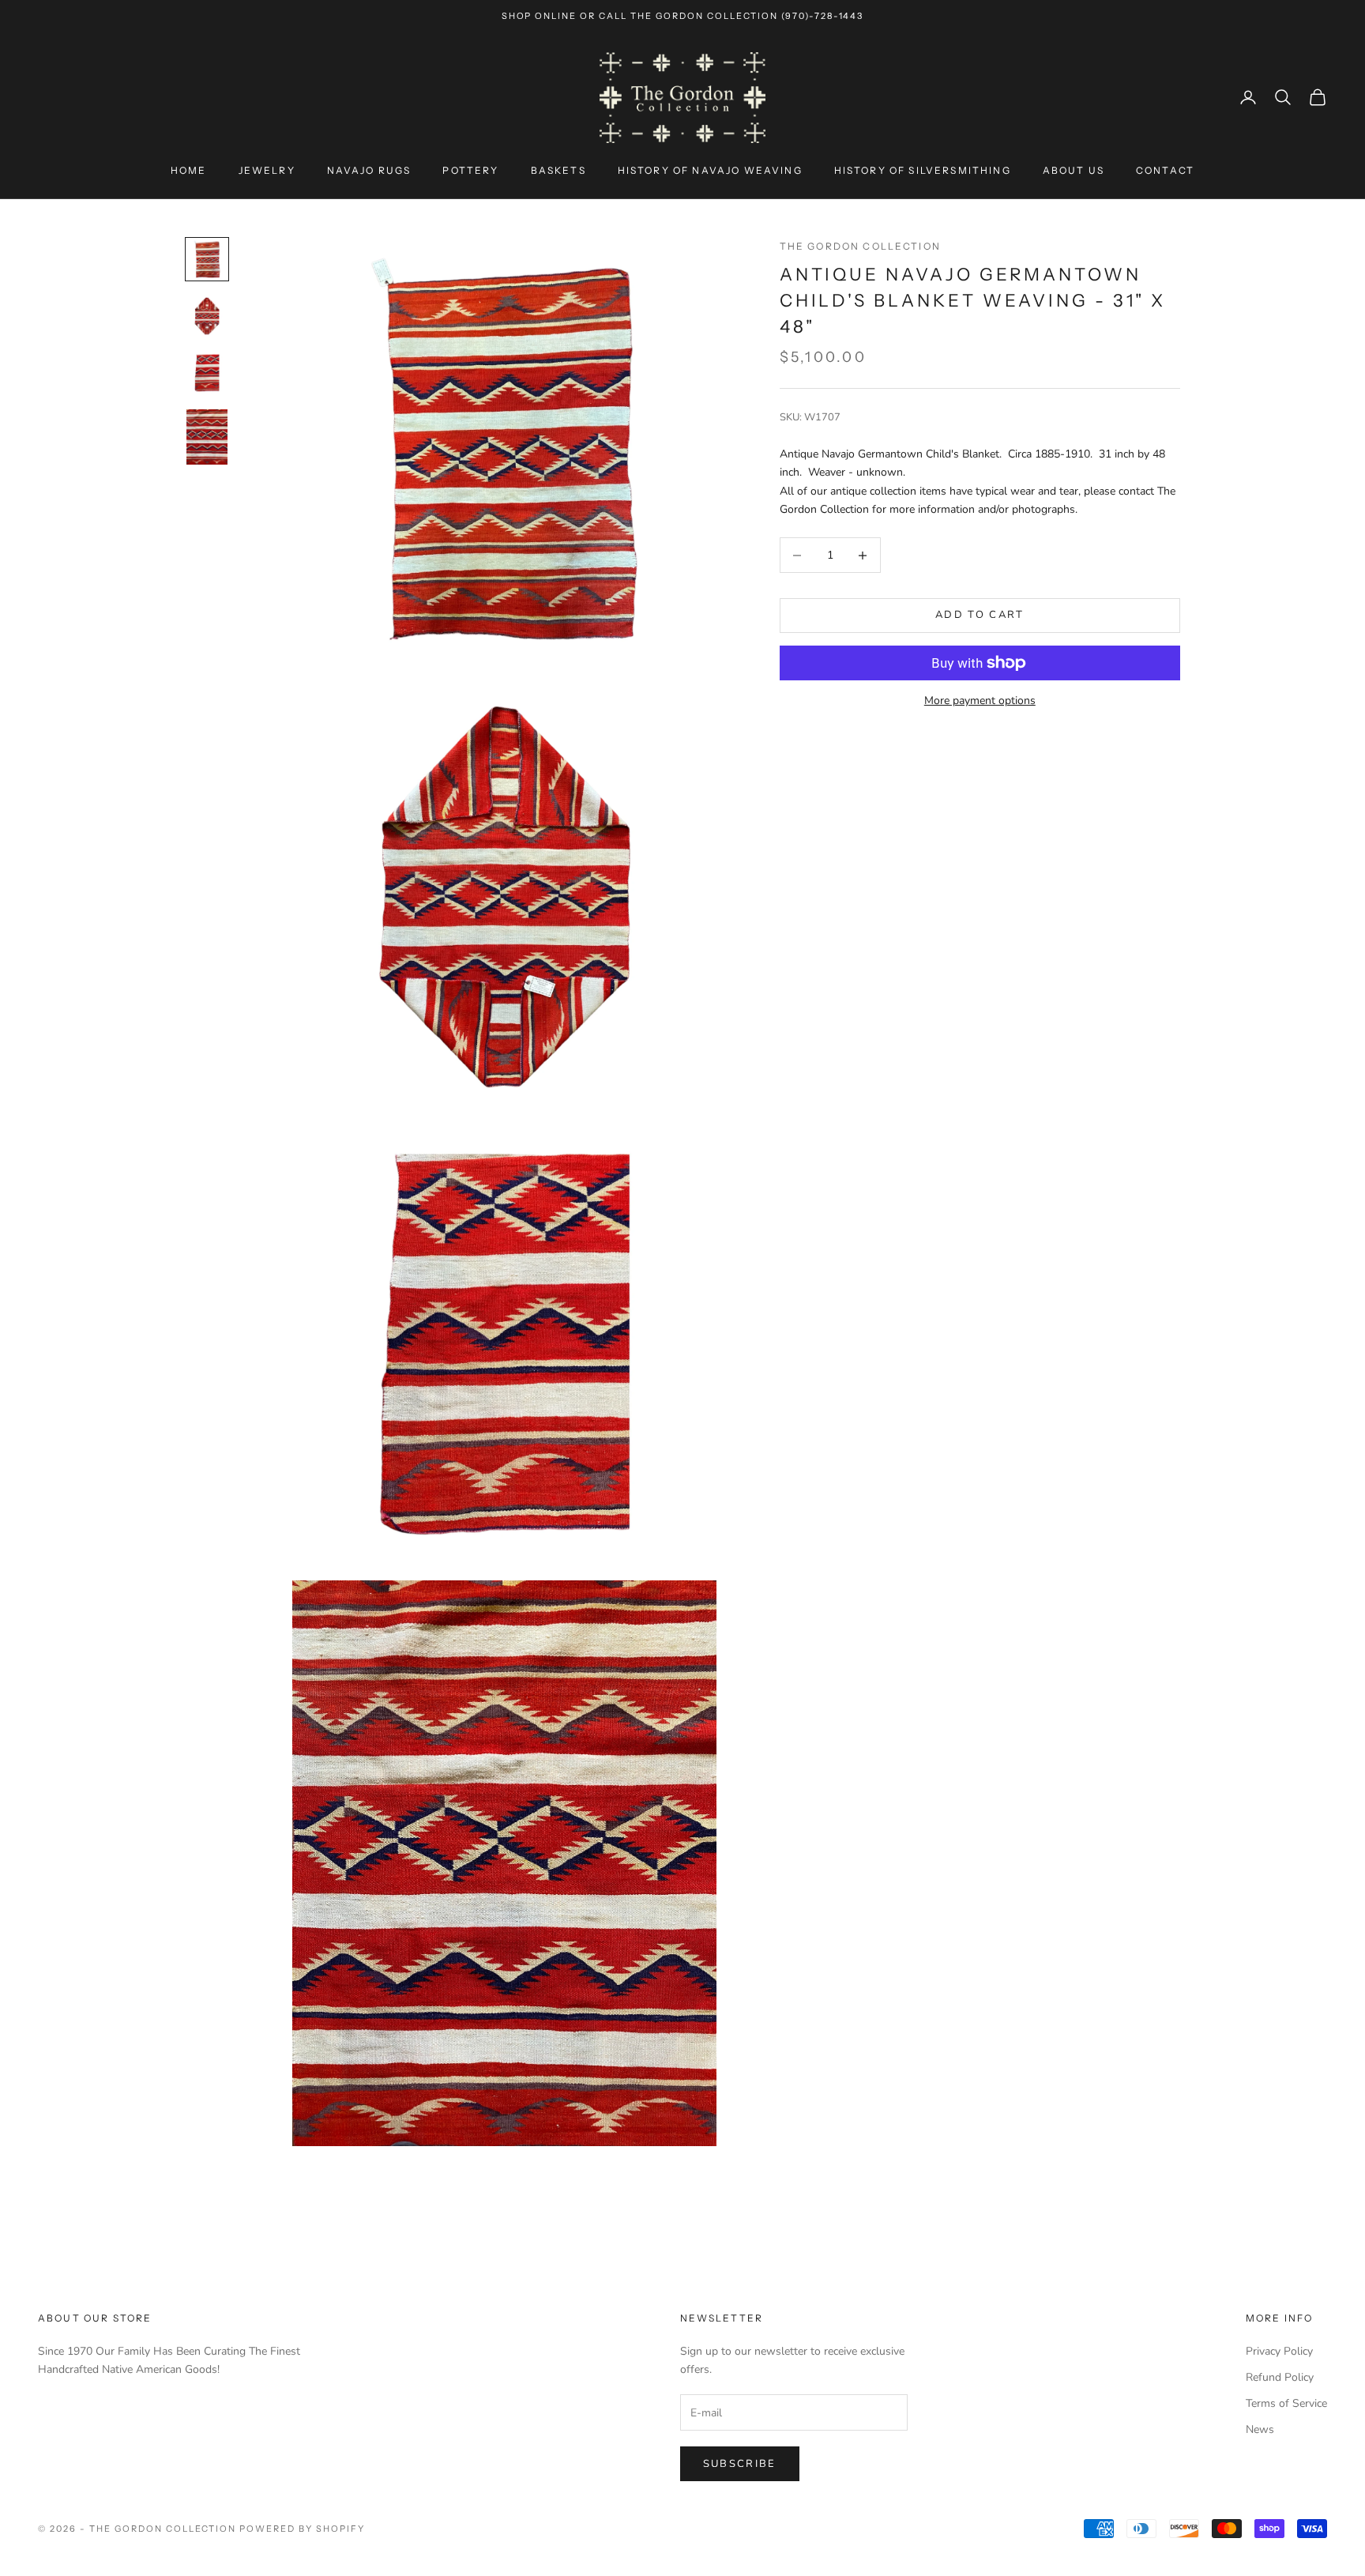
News (1260, 2429)
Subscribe (740, 2464)
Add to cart (980, 616)
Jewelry (267, 170)
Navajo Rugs (369, 170)
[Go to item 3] (207, 373)
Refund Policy (1280, 2377)
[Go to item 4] (207, 437)
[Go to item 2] (207, 316)
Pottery (470, 170)
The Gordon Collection (860, 246)
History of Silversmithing (923, 170)
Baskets (558, 170)
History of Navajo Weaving (710, 170)
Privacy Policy (1279, 2351)
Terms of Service (1286, 2403)
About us (1074, 170)
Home (189, 170)
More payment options (980, 700)
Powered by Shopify (302, 2529)
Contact (1165, 170)
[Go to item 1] (207, 259)
